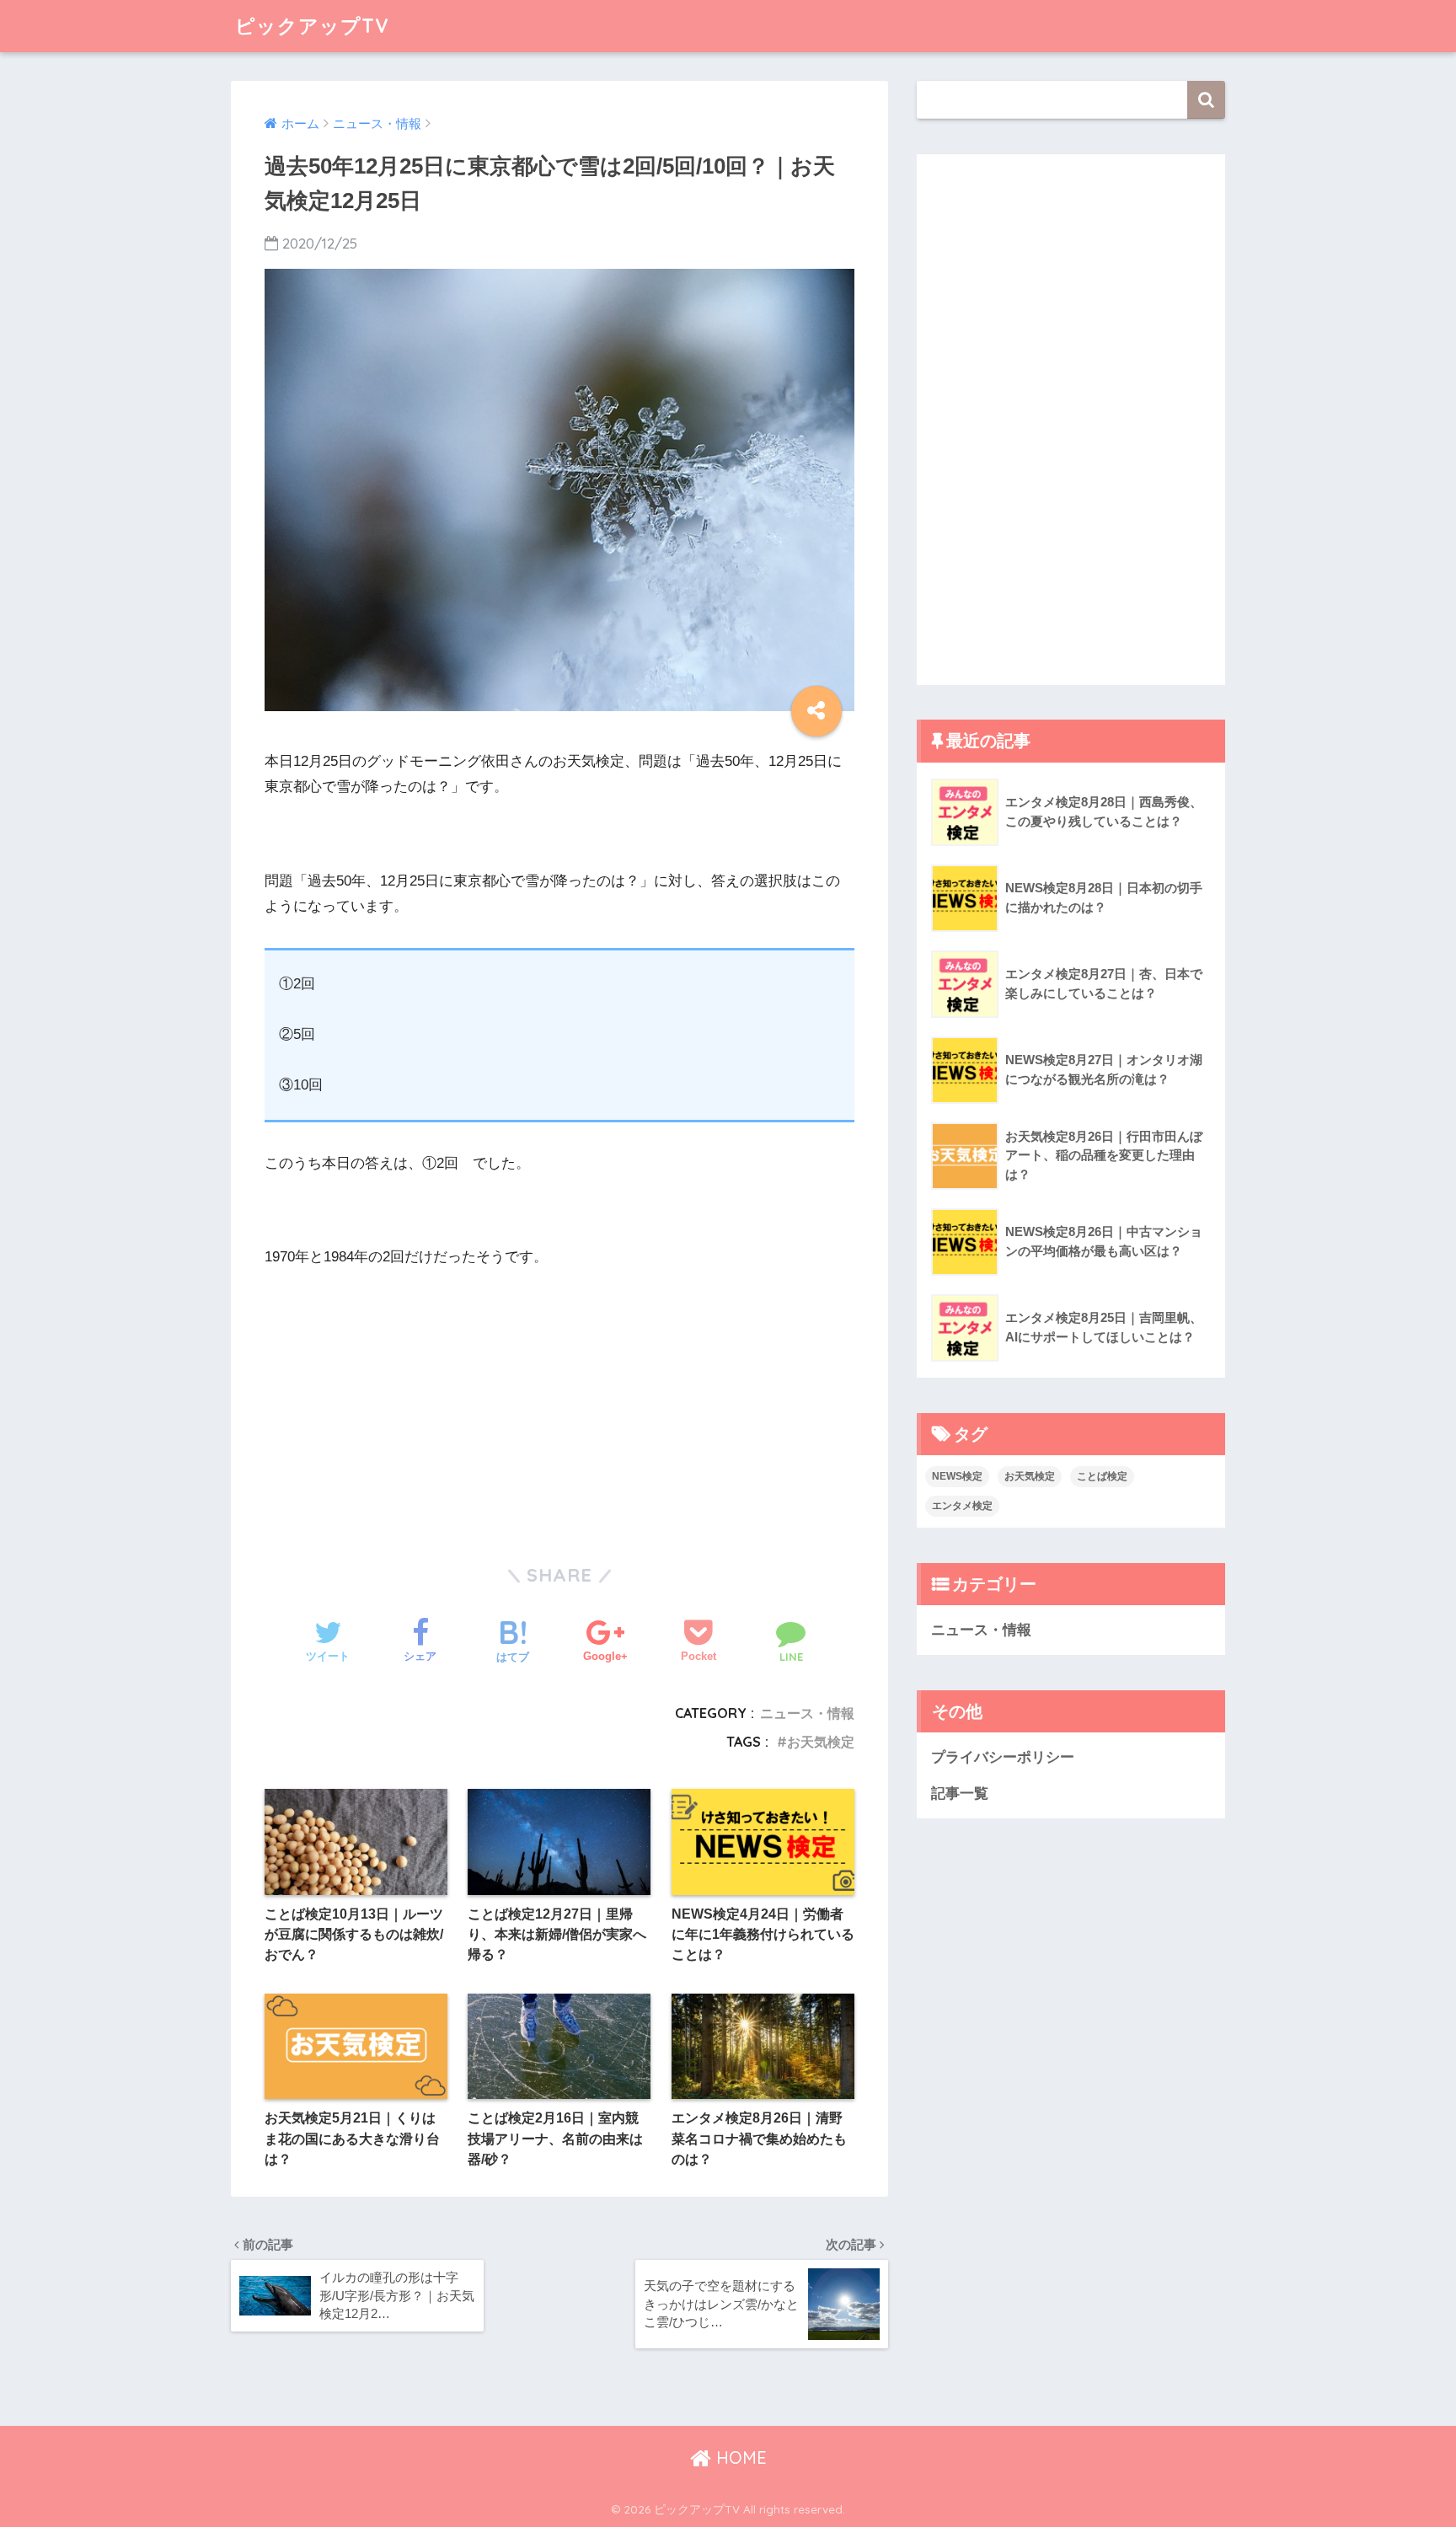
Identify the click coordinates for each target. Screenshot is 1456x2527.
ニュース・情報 (807, 1713)
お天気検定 (821, 1742)
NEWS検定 (957, 1476)
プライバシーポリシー (1003, 1757)
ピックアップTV (312, 26)
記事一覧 (960, 1794)
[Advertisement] (408, 1397)
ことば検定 (1102, 1476)
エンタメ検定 (962, 1506)
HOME (739, 2457)
